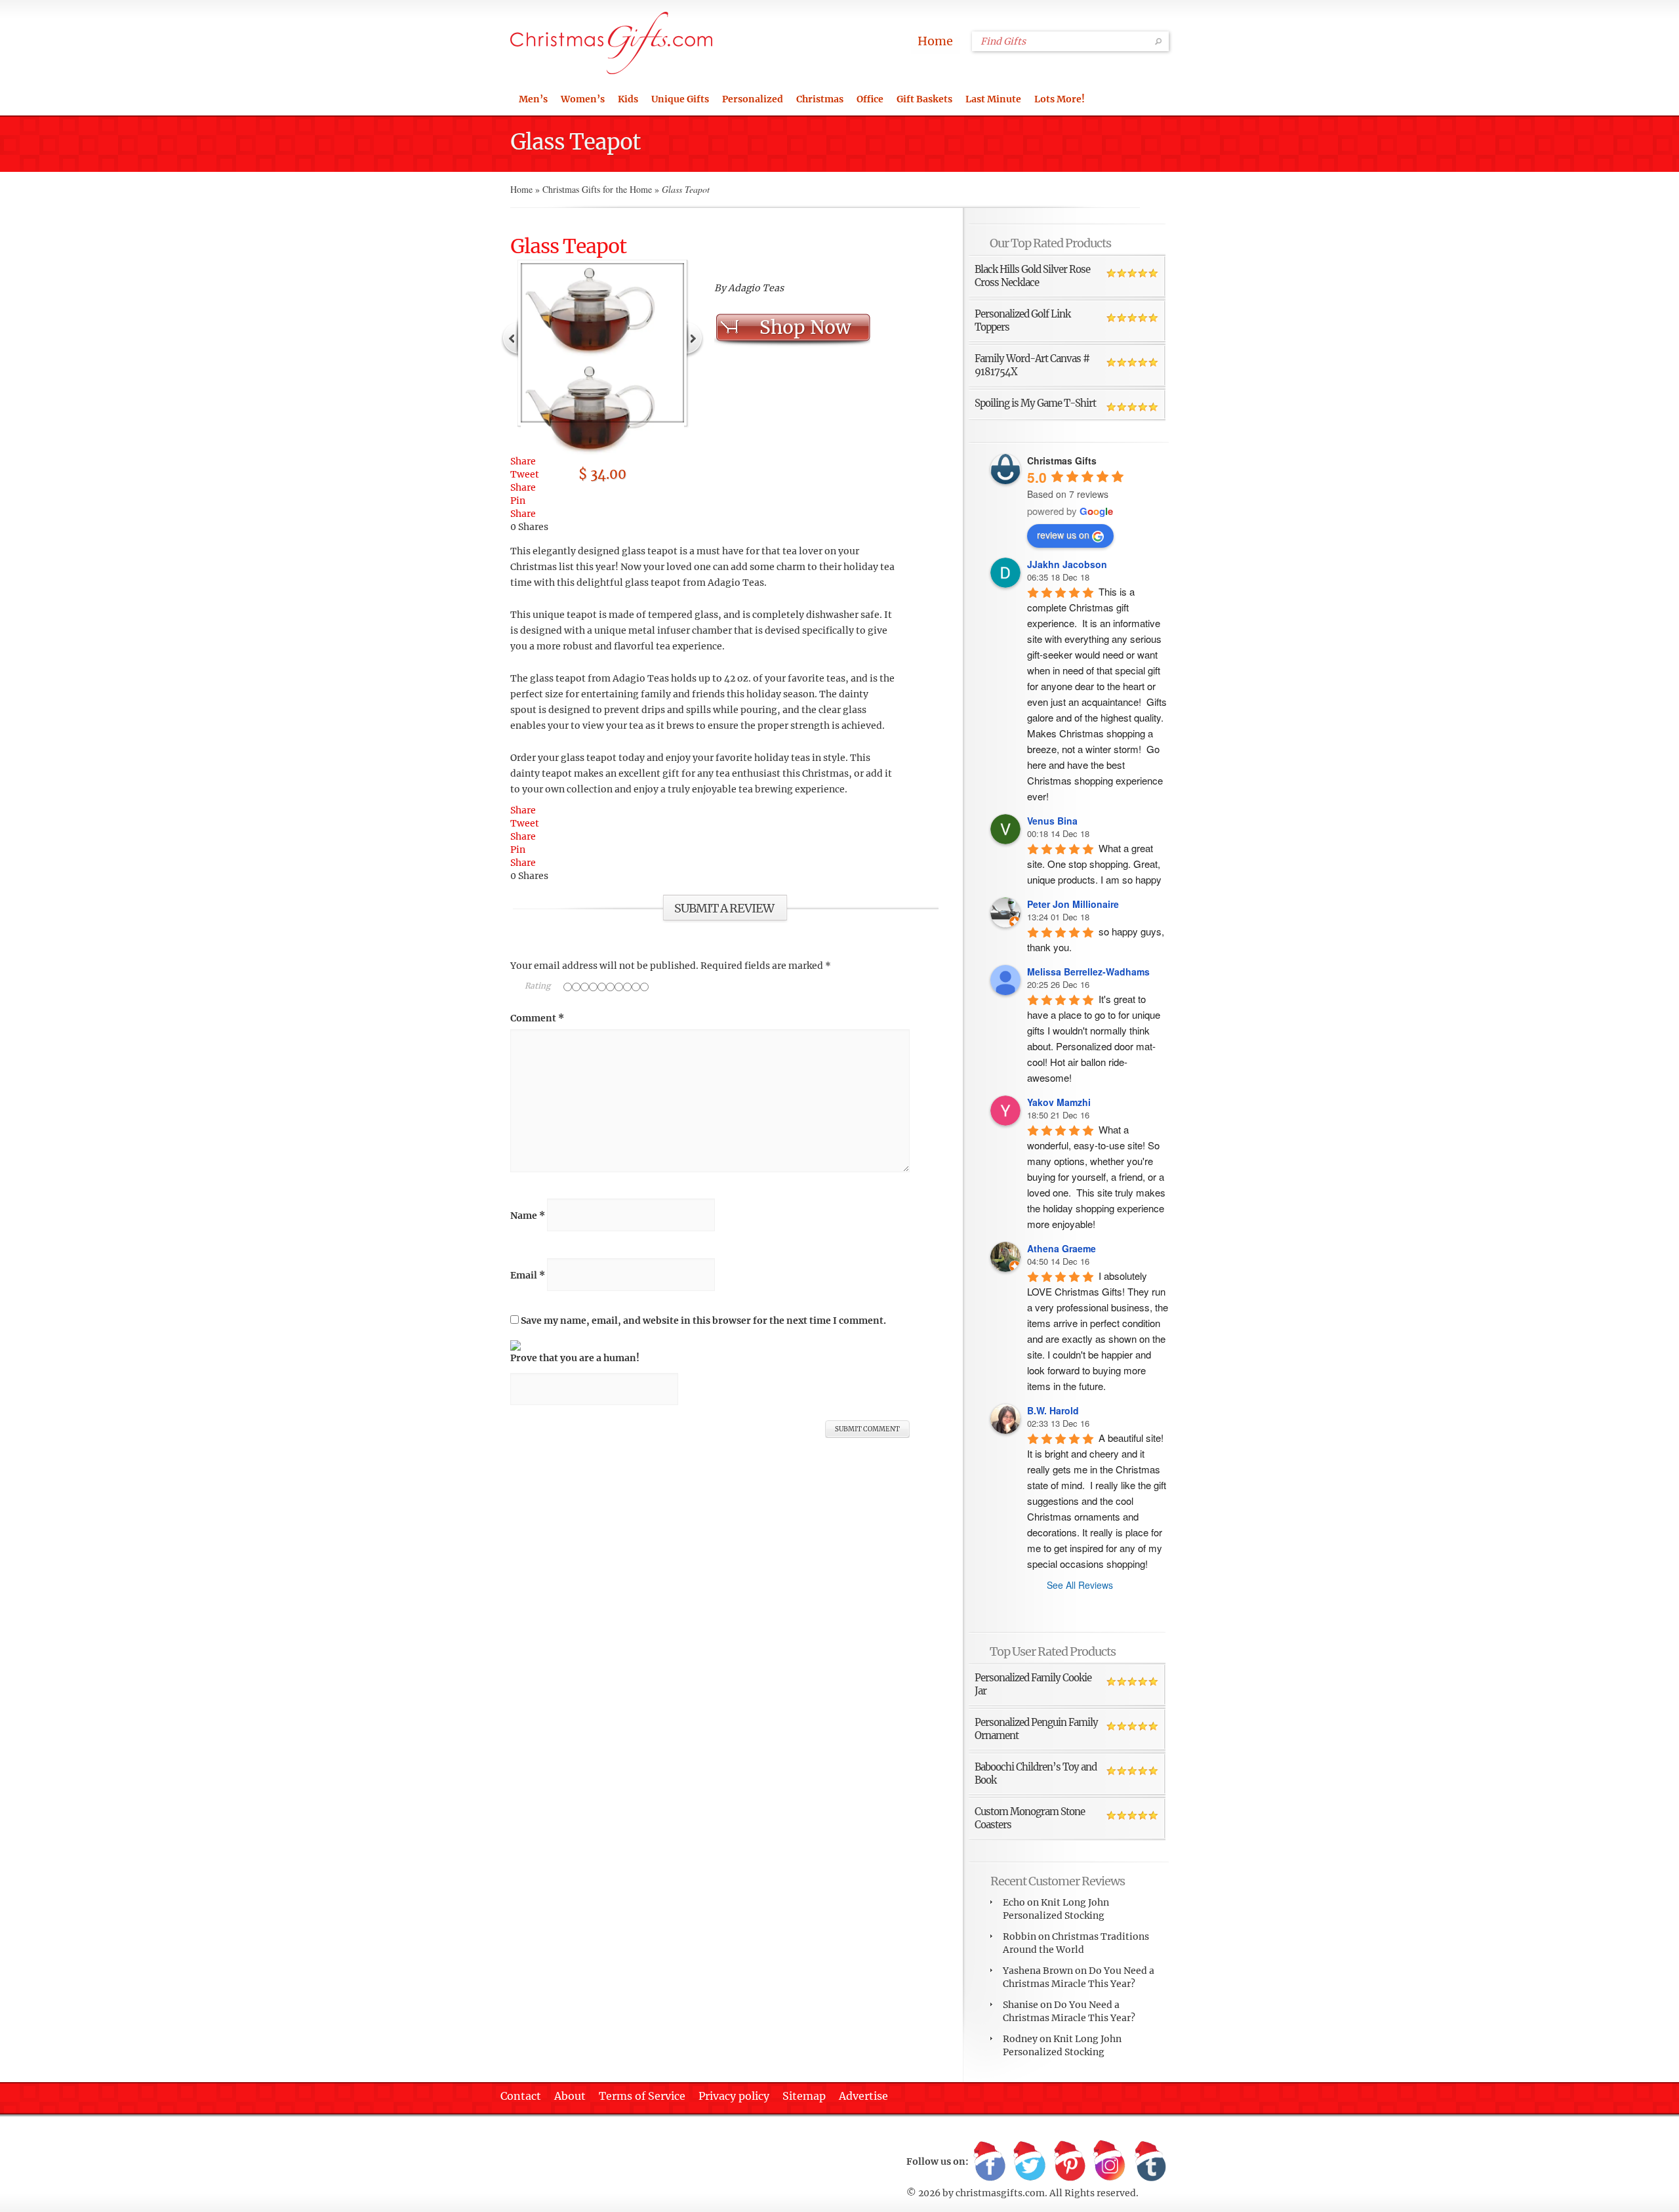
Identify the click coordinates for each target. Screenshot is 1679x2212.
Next (695, 337)
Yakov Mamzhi (1059, 1102)
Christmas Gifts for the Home (597, 189)
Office (870, 99)
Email (528, 1275)
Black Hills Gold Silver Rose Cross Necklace (1032, 276)
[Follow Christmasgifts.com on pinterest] (1070, 2162)
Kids (628, 99)
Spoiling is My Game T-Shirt (1035, 403)
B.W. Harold (1053, 1410)
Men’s (533, 99)
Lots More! (1060, 99)
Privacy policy (734, 2096)
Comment (537, 1018)
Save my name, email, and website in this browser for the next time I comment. (703, 1321)
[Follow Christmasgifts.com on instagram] (1110, 2162)
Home (935, 41)
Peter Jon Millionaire (1073, 904)
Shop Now (805, 327)
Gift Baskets (924, 99)
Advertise (863, 2096)
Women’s (583, 99)
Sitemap (804, 2096)
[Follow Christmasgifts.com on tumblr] (1150, 2162)
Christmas (820, 99)
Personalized (753, 99)
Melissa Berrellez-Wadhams (1088, 972)
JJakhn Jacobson (1067, 564)
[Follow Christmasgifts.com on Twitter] (1030, 2162)
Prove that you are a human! (575, 1358)
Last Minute (993, 99)
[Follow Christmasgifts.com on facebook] (990, 2162)
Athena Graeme (1062, 1248)
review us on (1063, 535)
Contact (521, 2096)
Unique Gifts (680, 99)
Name (528, 1216)
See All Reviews (1080, 1585)
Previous (510, 337)
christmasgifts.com (1000, 2193)
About (570, 2096)
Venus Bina (1052, 821)
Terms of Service (642, 2096)
